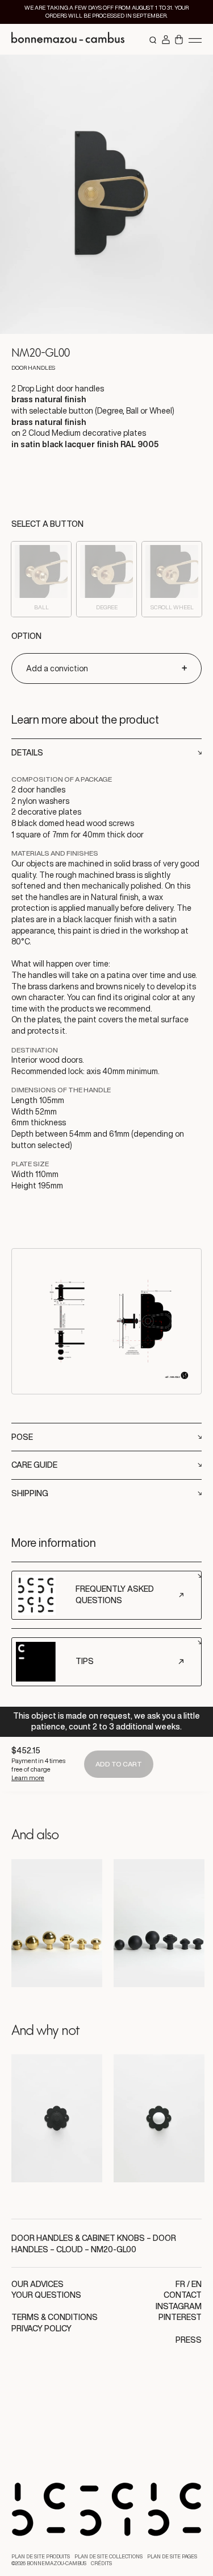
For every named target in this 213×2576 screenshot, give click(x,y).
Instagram (179, 2306)
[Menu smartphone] (195, 40)
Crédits (101, 2563)
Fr (180, 2284)
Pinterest (180, 2317)
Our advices (37, 2284)
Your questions (46, 2295)
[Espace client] (166, 40)
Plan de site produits (41, 2557)
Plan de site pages (172, 2557)
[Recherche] (153, 40)
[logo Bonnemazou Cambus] (68, 39)
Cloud (70, 2249)
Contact (183, 2295)
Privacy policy (41, 2329)
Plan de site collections (108, 2557)
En (197, 2284)
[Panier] (179, 40)
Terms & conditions (55, 2317)
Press (189, 2340)
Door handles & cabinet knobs (78, 2238)
